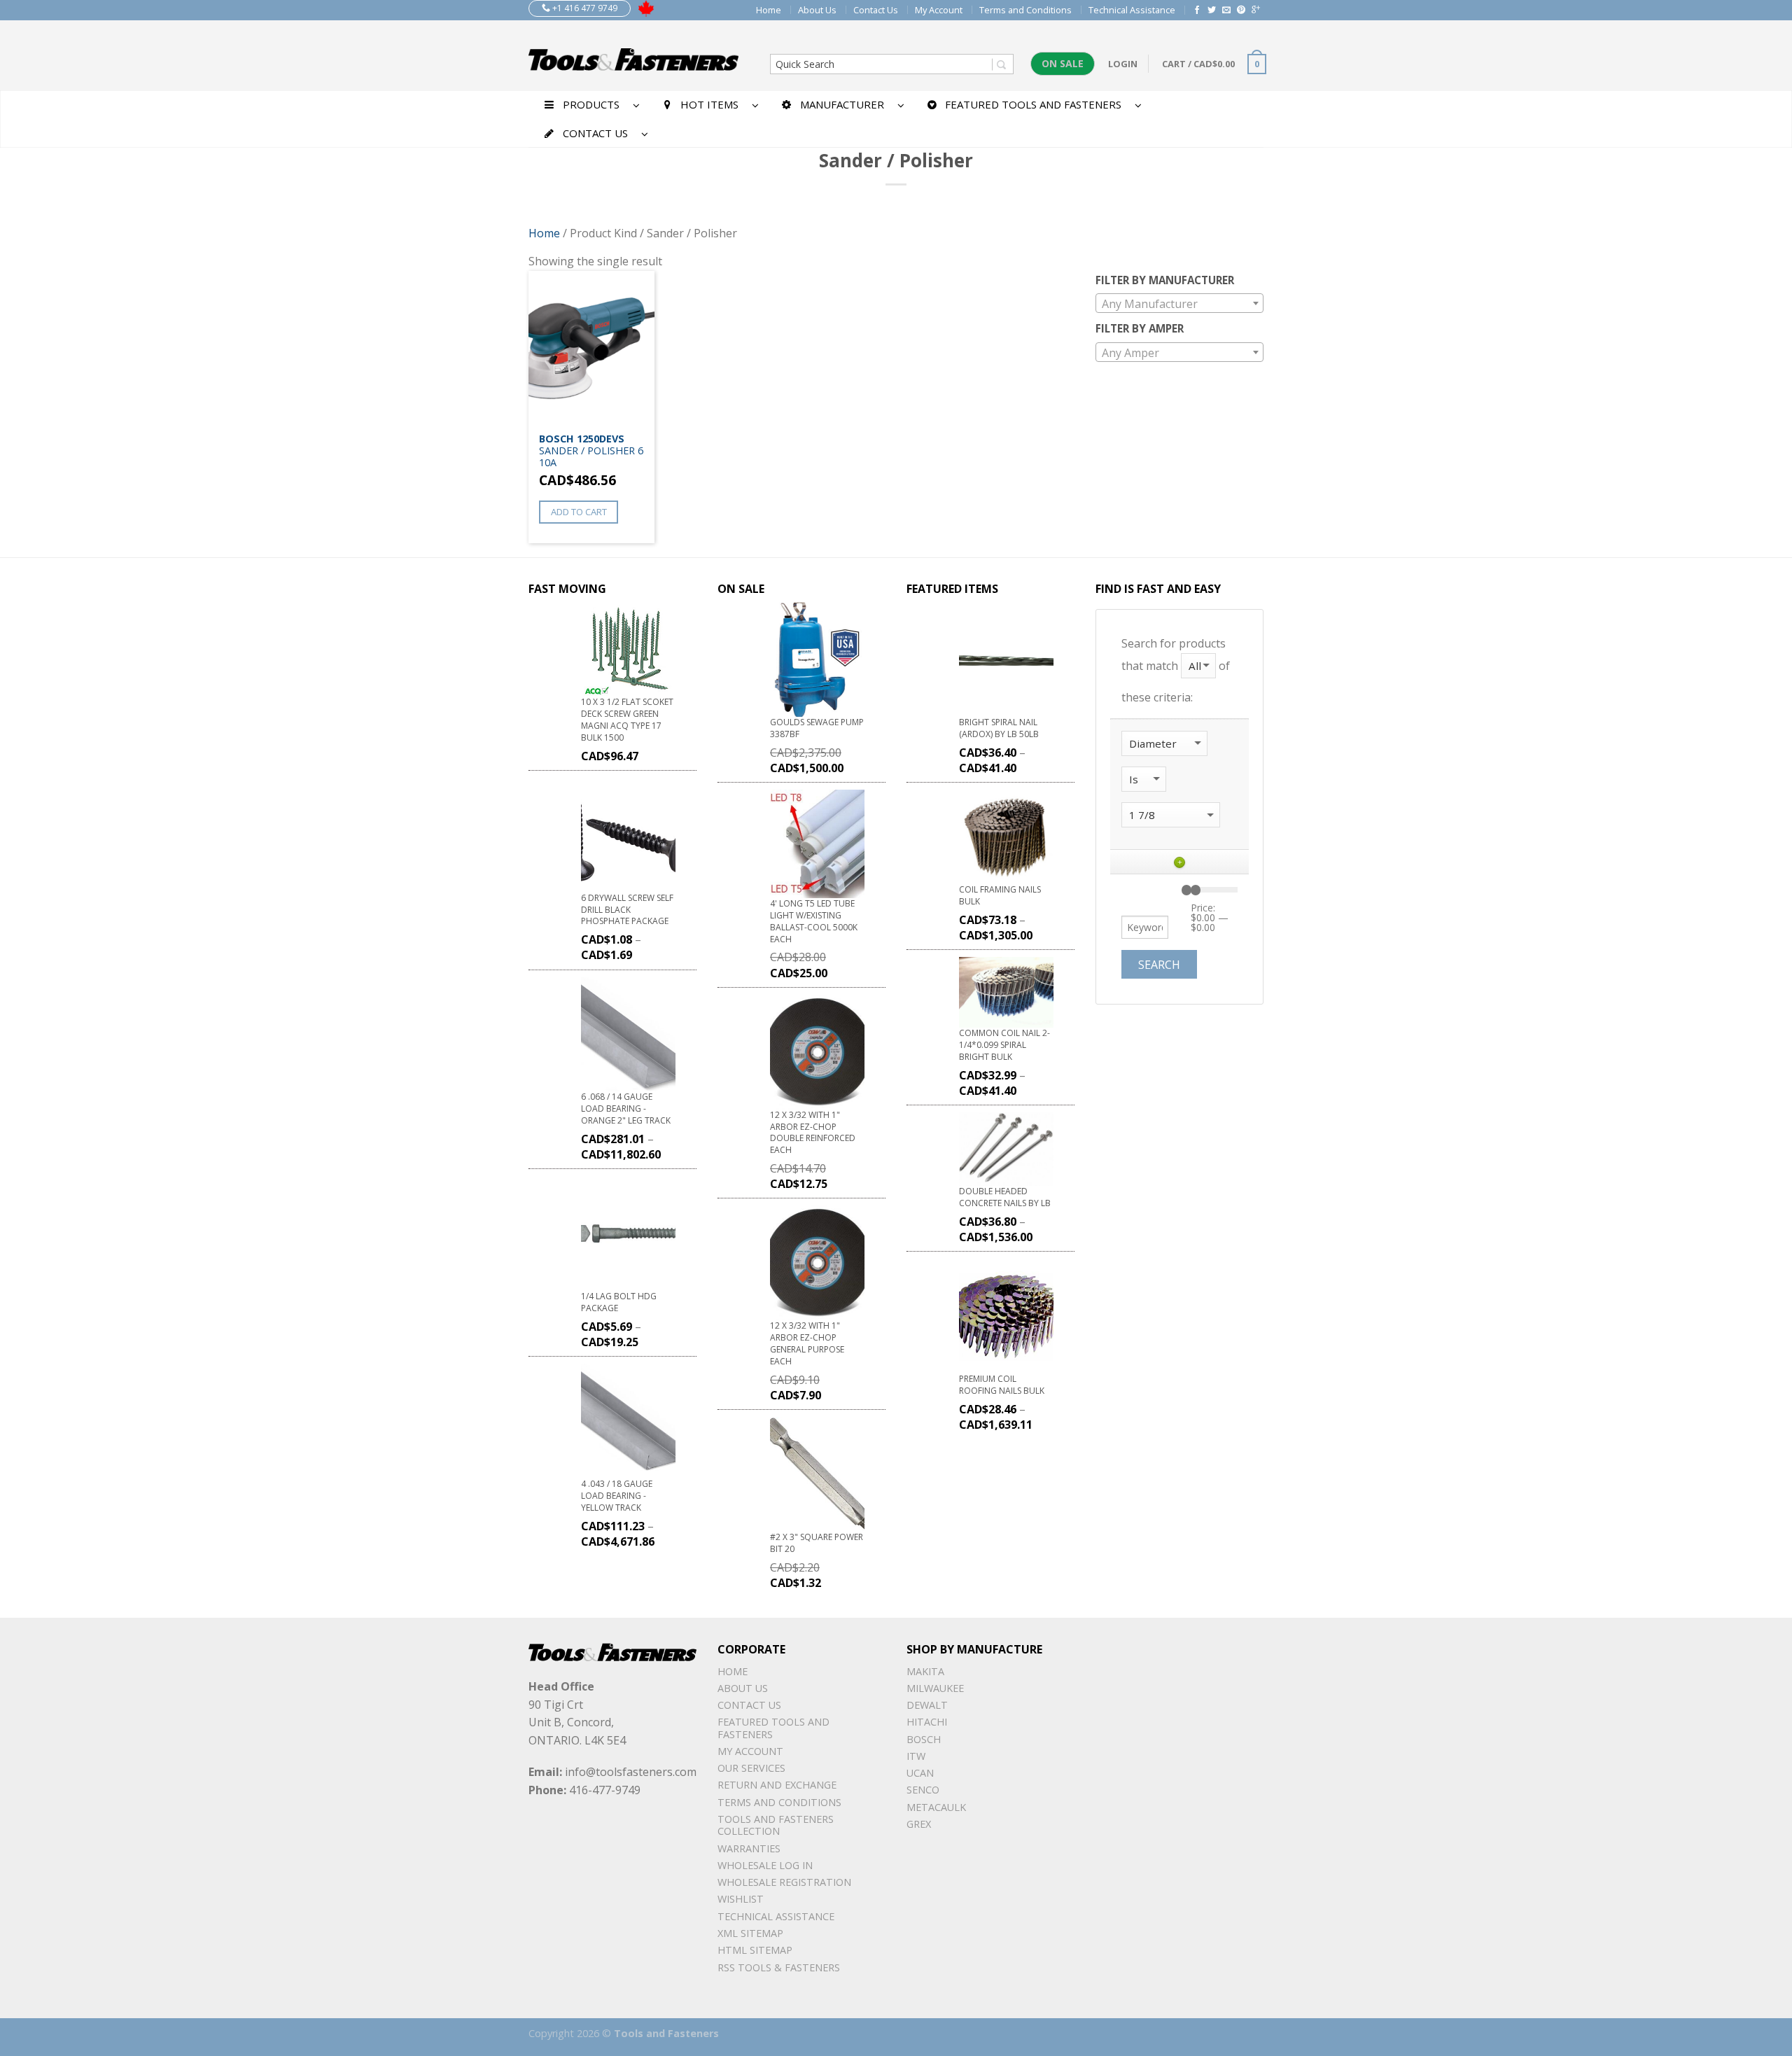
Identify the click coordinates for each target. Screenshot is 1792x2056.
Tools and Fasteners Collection (776, 1825)
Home (769, 10)
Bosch (924, 1739)
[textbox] (1179, 304)
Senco (923, 1790)
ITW (916, 1756)
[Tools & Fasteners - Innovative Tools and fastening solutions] (633, 55)
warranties (749, 1848)
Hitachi (927, 1722)
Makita (925, 1671)
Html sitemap (755, 1950)
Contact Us (876, 10)
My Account (939, 10)
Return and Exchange (777, 1785)
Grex (919, 1824)
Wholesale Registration (784, 1882)
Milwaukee (935, 1688)
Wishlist (741, 1899)
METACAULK (936, 1807)
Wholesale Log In (765, 1865)
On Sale (1063, 63)
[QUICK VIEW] (591, 348)
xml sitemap (750, 1933)
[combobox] (1179, 303)
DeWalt (927, 1705)
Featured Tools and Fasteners (773, 1728)
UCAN (920, 1773)
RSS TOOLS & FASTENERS (779, 1967)
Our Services (751, 1768)
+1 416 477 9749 (584, 8)
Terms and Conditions (1025, 10)
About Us (817, 10)
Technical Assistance (1132, 10)
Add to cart (579, 512)
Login (1123, 64)
